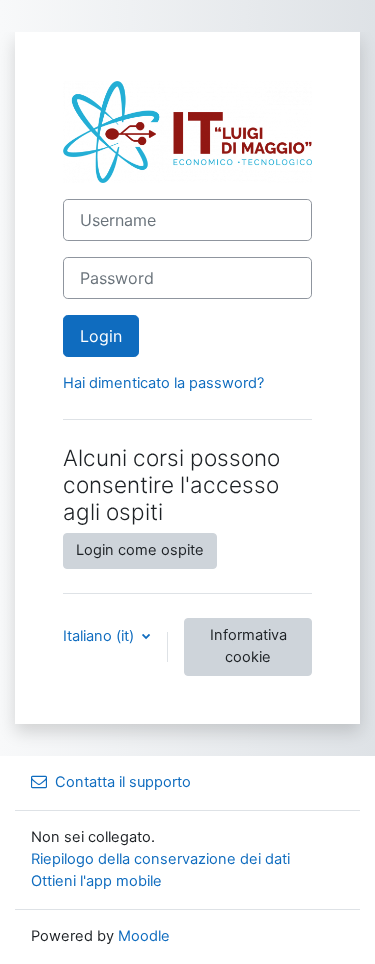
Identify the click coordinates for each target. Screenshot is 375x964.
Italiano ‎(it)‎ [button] (100, 636)
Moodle (144, 936)
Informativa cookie (248, 646)
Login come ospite (140, 550)
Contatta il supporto (123, 782)
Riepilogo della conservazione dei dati (160, 859)
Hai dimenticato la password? (163, 383)
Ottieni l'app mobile (96, 881)
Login (101, 336)
